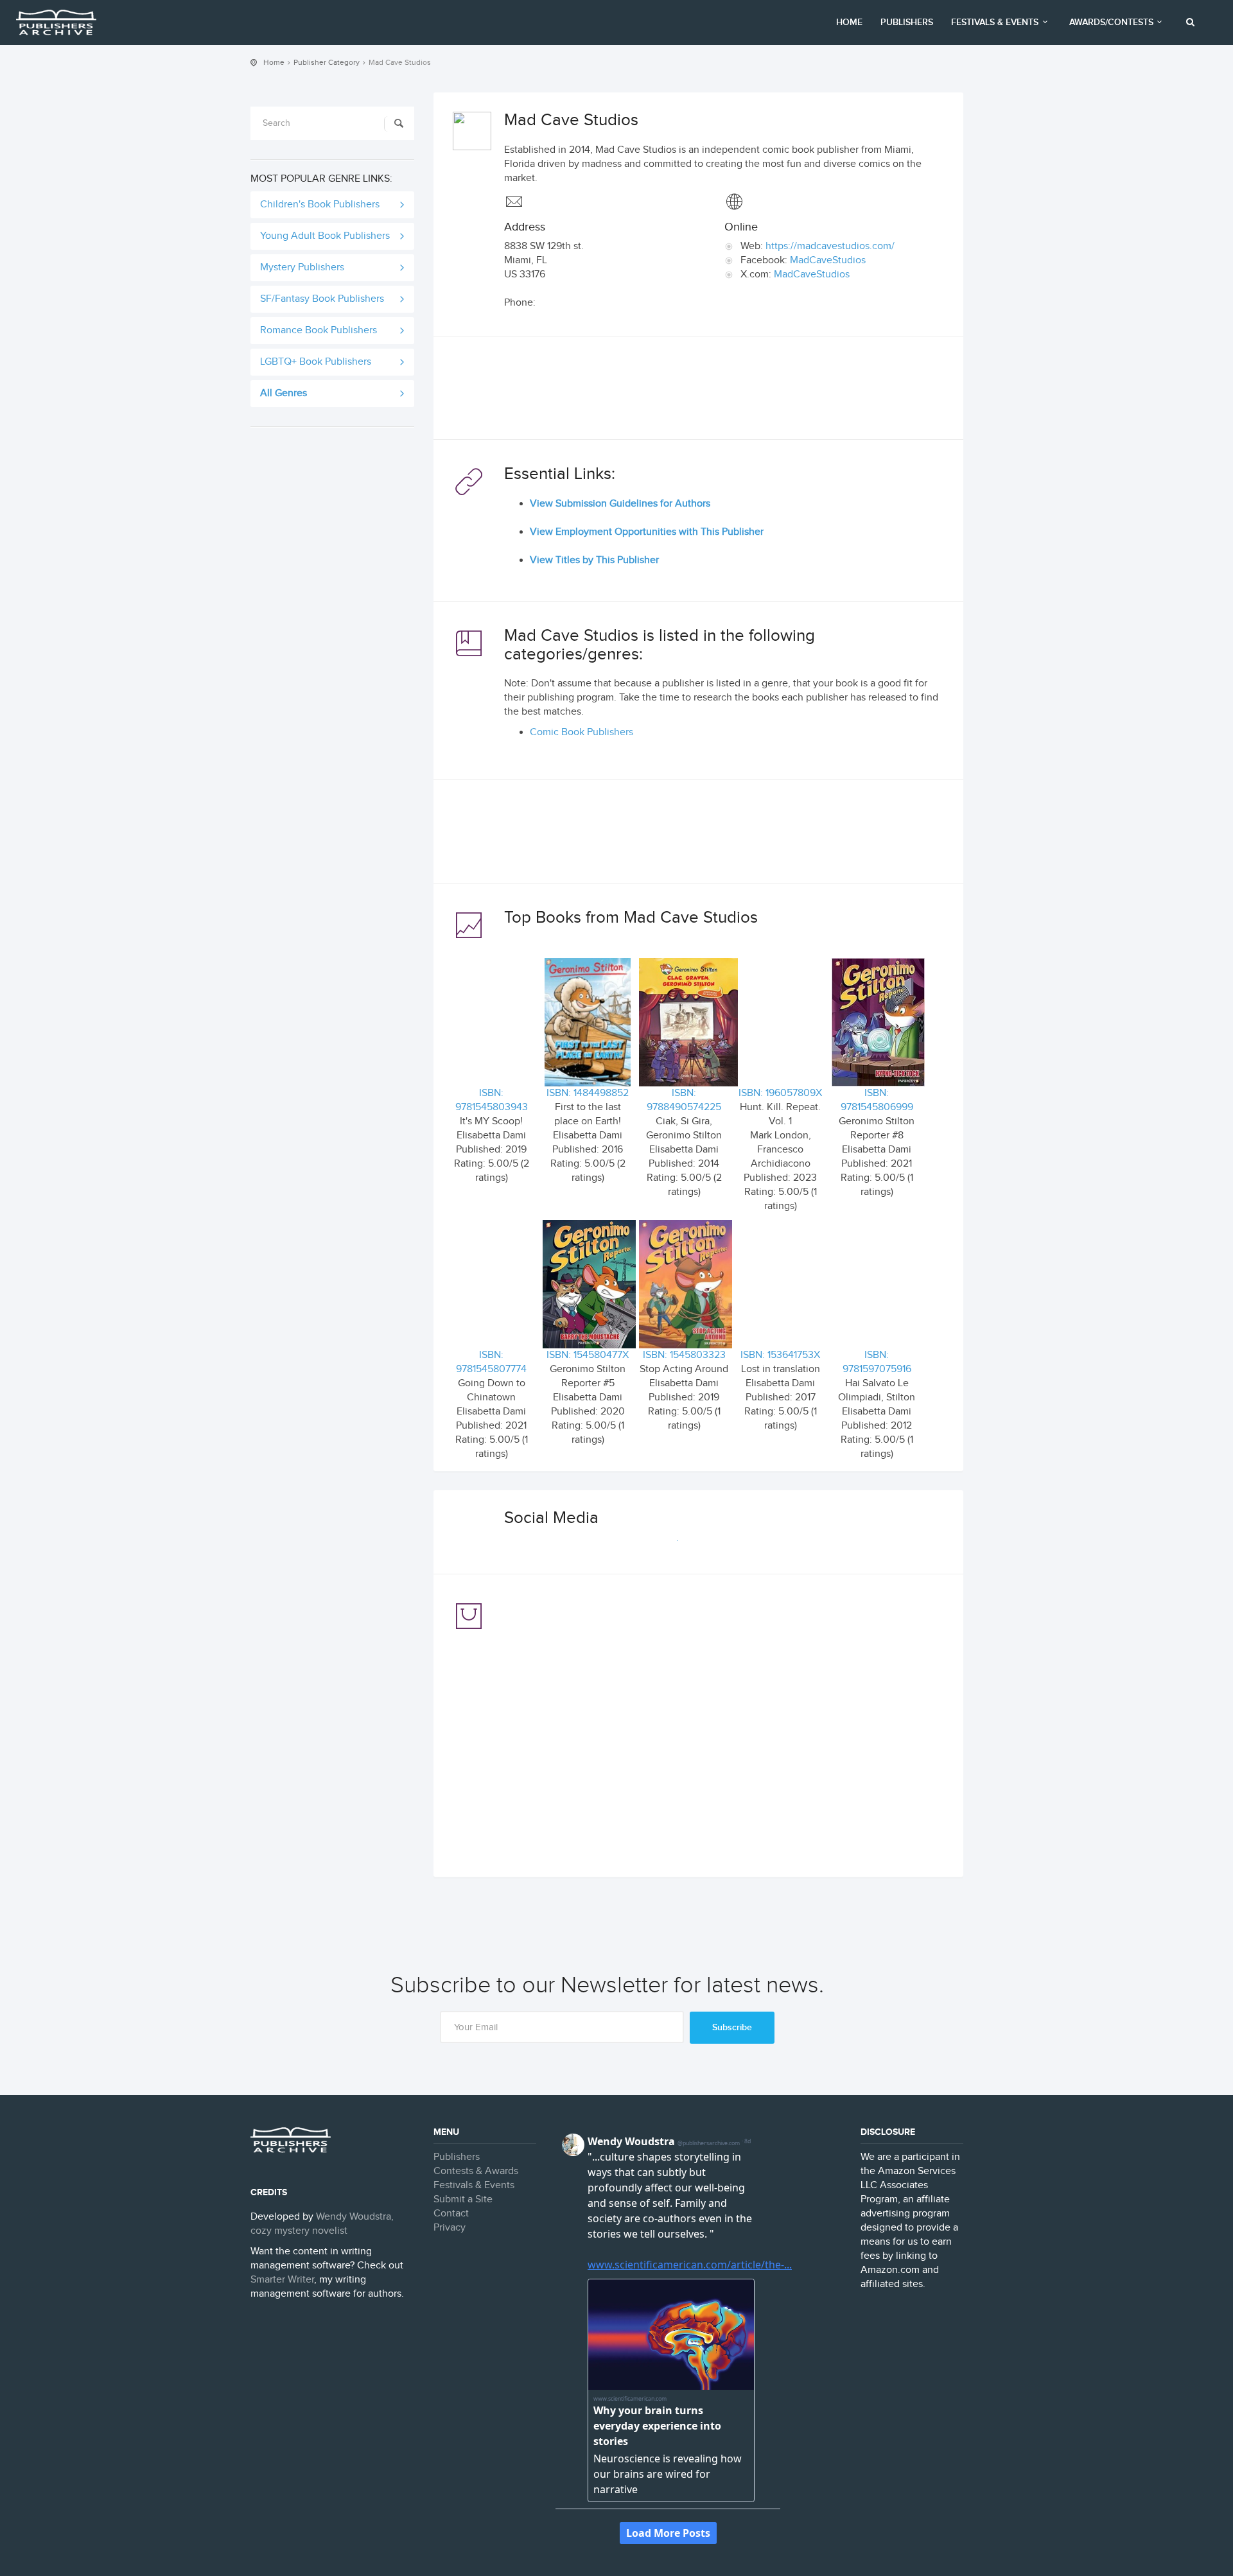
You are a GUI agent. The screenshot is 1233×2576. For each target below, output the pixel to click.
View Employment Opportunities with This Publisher (647, 532)
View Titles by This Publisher (594, 560)
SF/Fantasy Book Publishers (322, 299)
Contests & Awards (476, 2171)
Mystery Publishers (302, 267)
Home (849, 22)
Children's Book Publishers (320, 205)
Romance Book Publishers (319, 330)
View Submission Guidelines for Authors (620, 504)
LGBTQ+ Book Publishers (316, 362)
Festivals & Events (995, 22)
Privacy (450, 2228)
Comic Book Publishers (582, 732)
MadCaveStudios (828, 260)
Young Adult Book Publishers (325, 236)
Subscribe (732, 2027)
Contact (451, 2214)
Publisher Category (327, 62)
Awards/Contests (1111, 22)
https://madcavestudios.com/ (830, 246)
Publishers (907, 22)
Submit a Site (463, 2199)
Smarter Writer (282, 2280)
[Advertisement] (698, 391)
